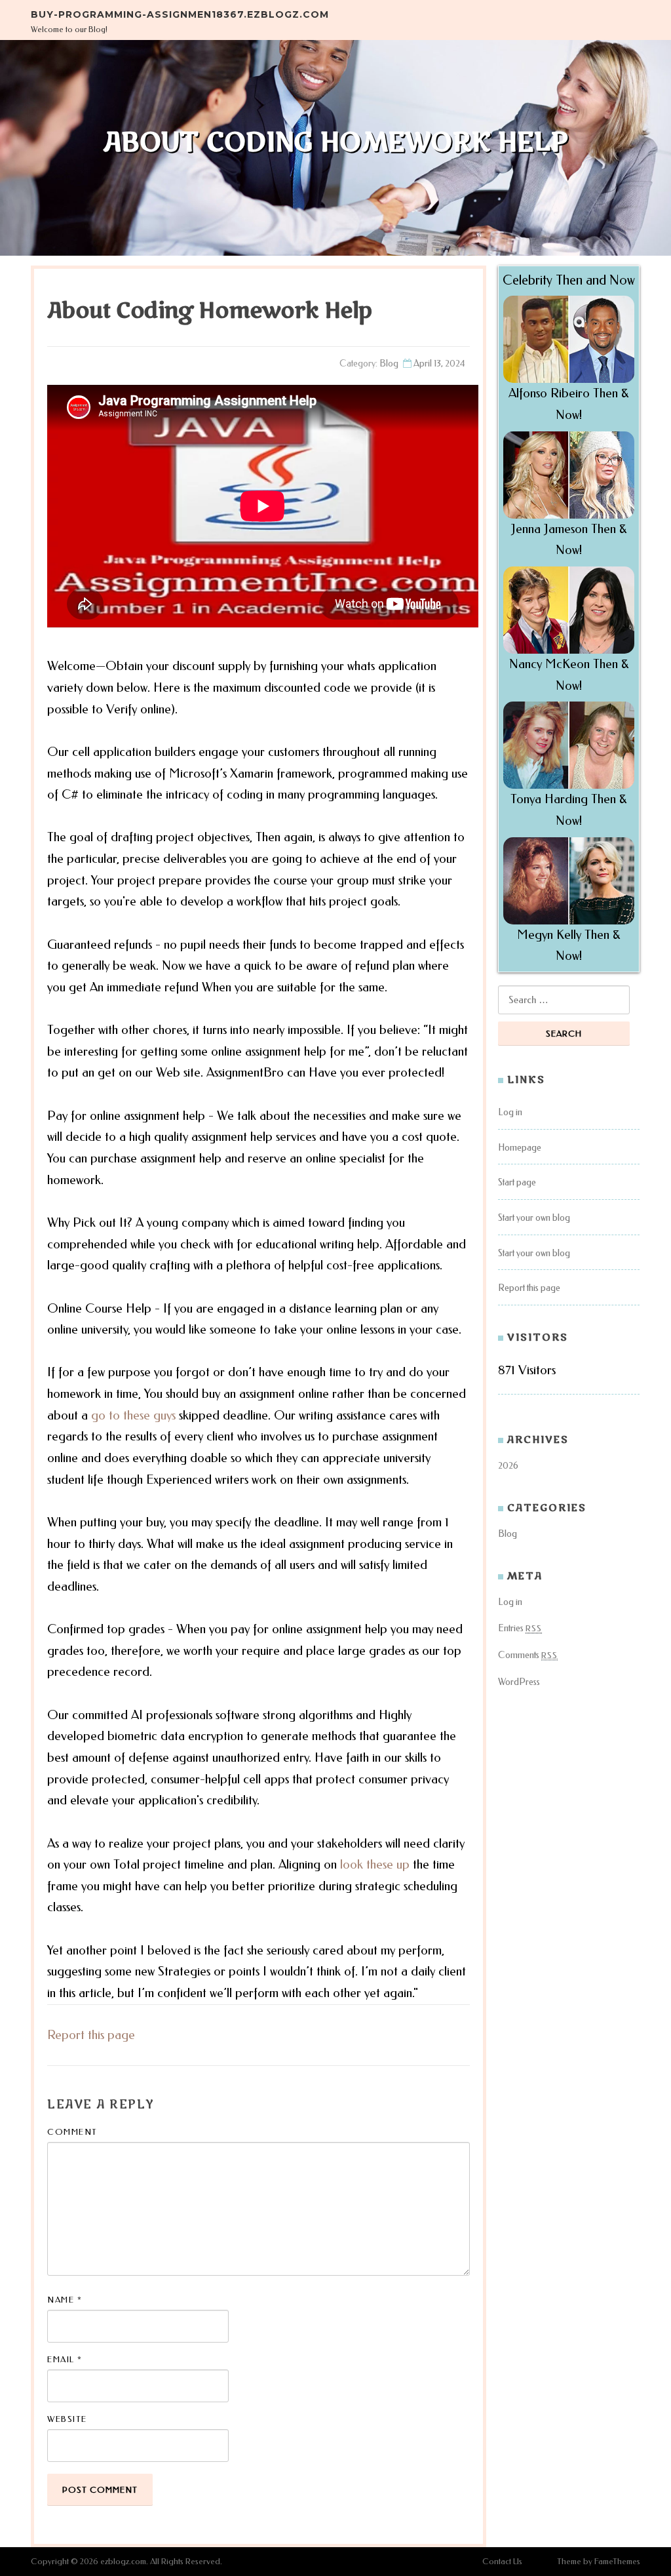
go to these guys (133, 1415)
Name (65, 2300)
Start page (517, 1182)
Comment (72, 2132)
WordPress (519, 1682)
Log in (510, 1112)
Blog (389, 364)
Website (67, 2419)
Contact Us (502, 2561)
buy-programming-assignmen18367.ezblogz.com (180, 14)
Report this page (91, 2035)
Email (65, 2359)
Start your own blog (534, 1218)
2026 (508, 1466)
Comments (528, 1655)
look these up (375, 1864)
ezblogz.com (123, 2561)
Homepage (520, 1148)
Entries (520, 1628)
